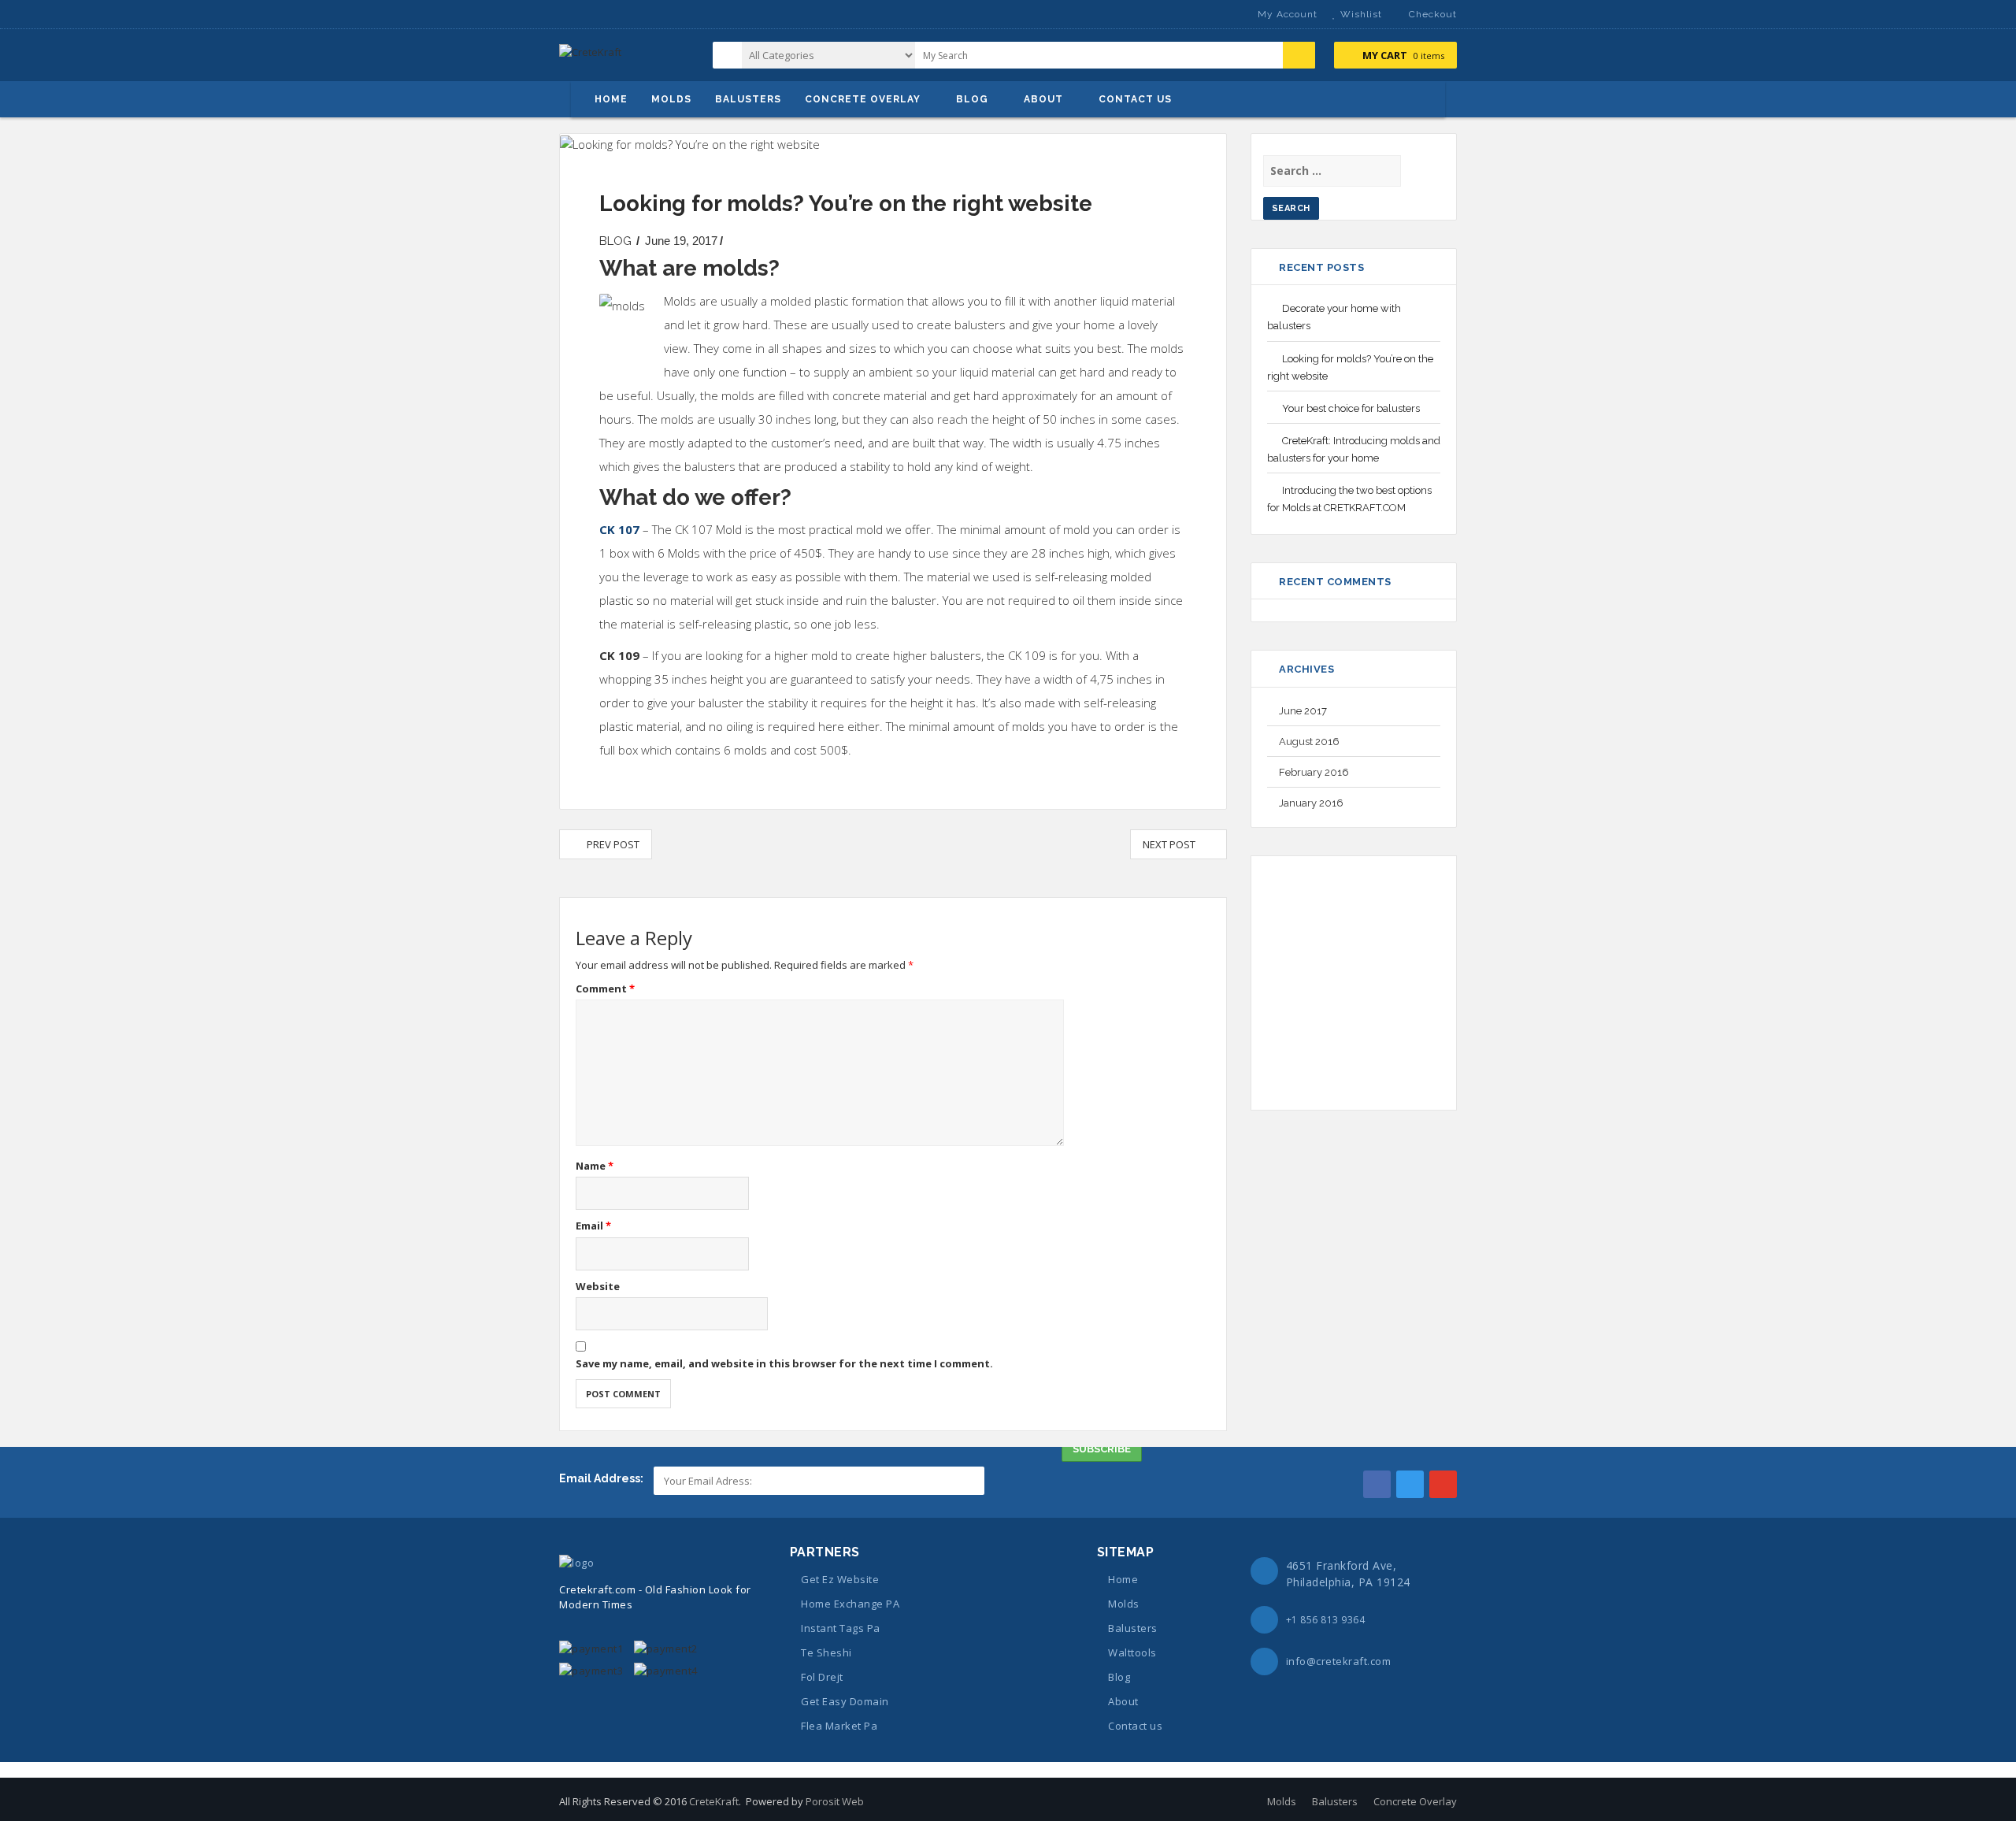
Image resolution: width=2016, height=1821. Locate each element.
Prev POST (610, 844)
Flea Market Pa (839, 1726)
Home (1123, 1579)
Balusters (1133, 1628)
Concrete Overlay (1415, 1801)
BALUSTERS (748, 99)
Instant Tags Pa (841, 1628)
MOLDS (671, 99)
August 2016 (1309, 742)
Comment (605, 988)
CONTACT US (1135, 99)
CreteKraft (714, 1801)
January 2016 (1311, 803)
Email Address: (602, 1478)
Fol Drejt (822, 1677)
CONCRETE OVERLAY (863, 99)
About (1123, 1701)
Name (595, 1166)
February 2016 (1314, 772)
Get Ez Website (840, 1579)
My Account (1288, 14)
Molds (1124, 1604)
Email (593, 1226)
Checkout (1433, 14)
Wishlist (1361, 14)
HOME (611, 99)
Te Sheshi (826, 1652)
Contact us (1135, 1726)
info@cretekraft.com (1339, 1661)
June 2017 (1303, 711)
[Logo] (576, 1561)
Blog (1119, 1677)
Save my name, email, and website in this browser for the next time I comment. (784, 1363)
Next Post (1173, 844)
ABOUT (1043, 99)
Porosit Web (835, 1801)
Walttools (1132, 1652)
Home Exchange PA (850, 1604)
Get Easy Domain (845, 1701)
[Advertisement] (1399, 981)
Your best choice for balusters (1351, 408)
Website (598, 1286)
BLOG (972, 99)
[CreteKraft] (590, 58)
